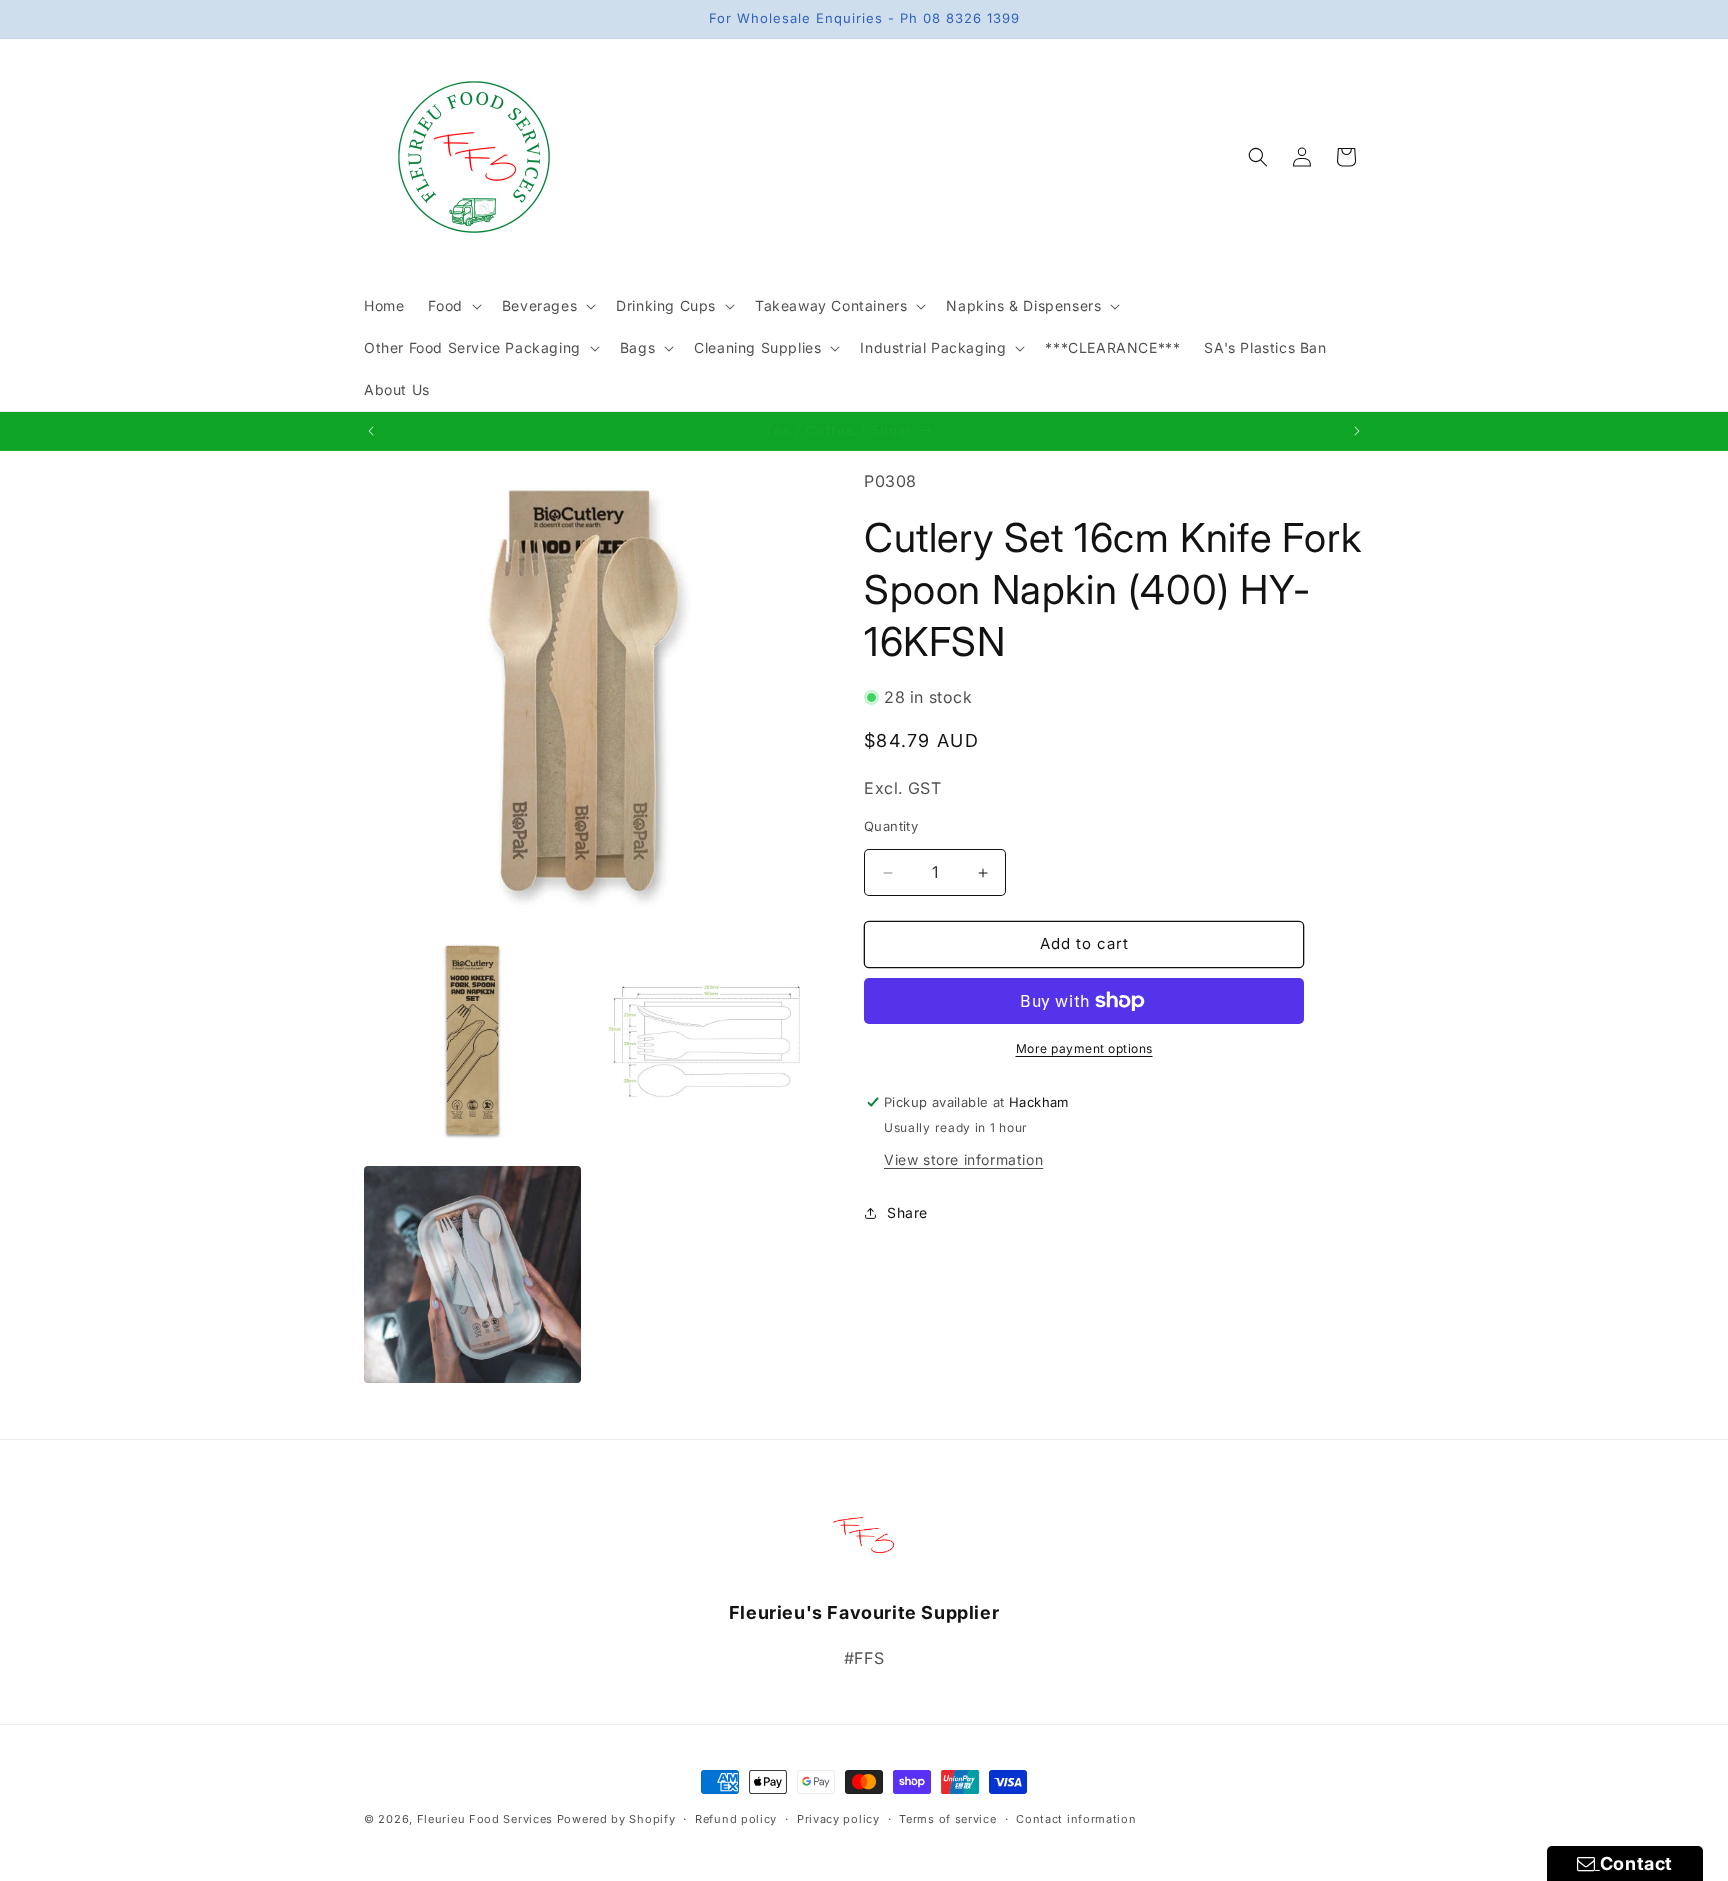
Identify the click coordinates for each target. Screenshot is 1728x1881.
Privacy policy (838, 1818)
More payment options (1084, 1048)
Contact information (1076, 1818)
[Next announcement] (1357, 431)
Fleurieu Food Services (485, 1819)
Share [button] (907, 1213)
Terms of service (947, 1818)
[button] (452, 306)
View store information (963, 1159)
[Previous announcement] (371, 431)
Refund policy (736, 1818)
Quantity (891, 827)
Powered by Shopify (616, 1819)
